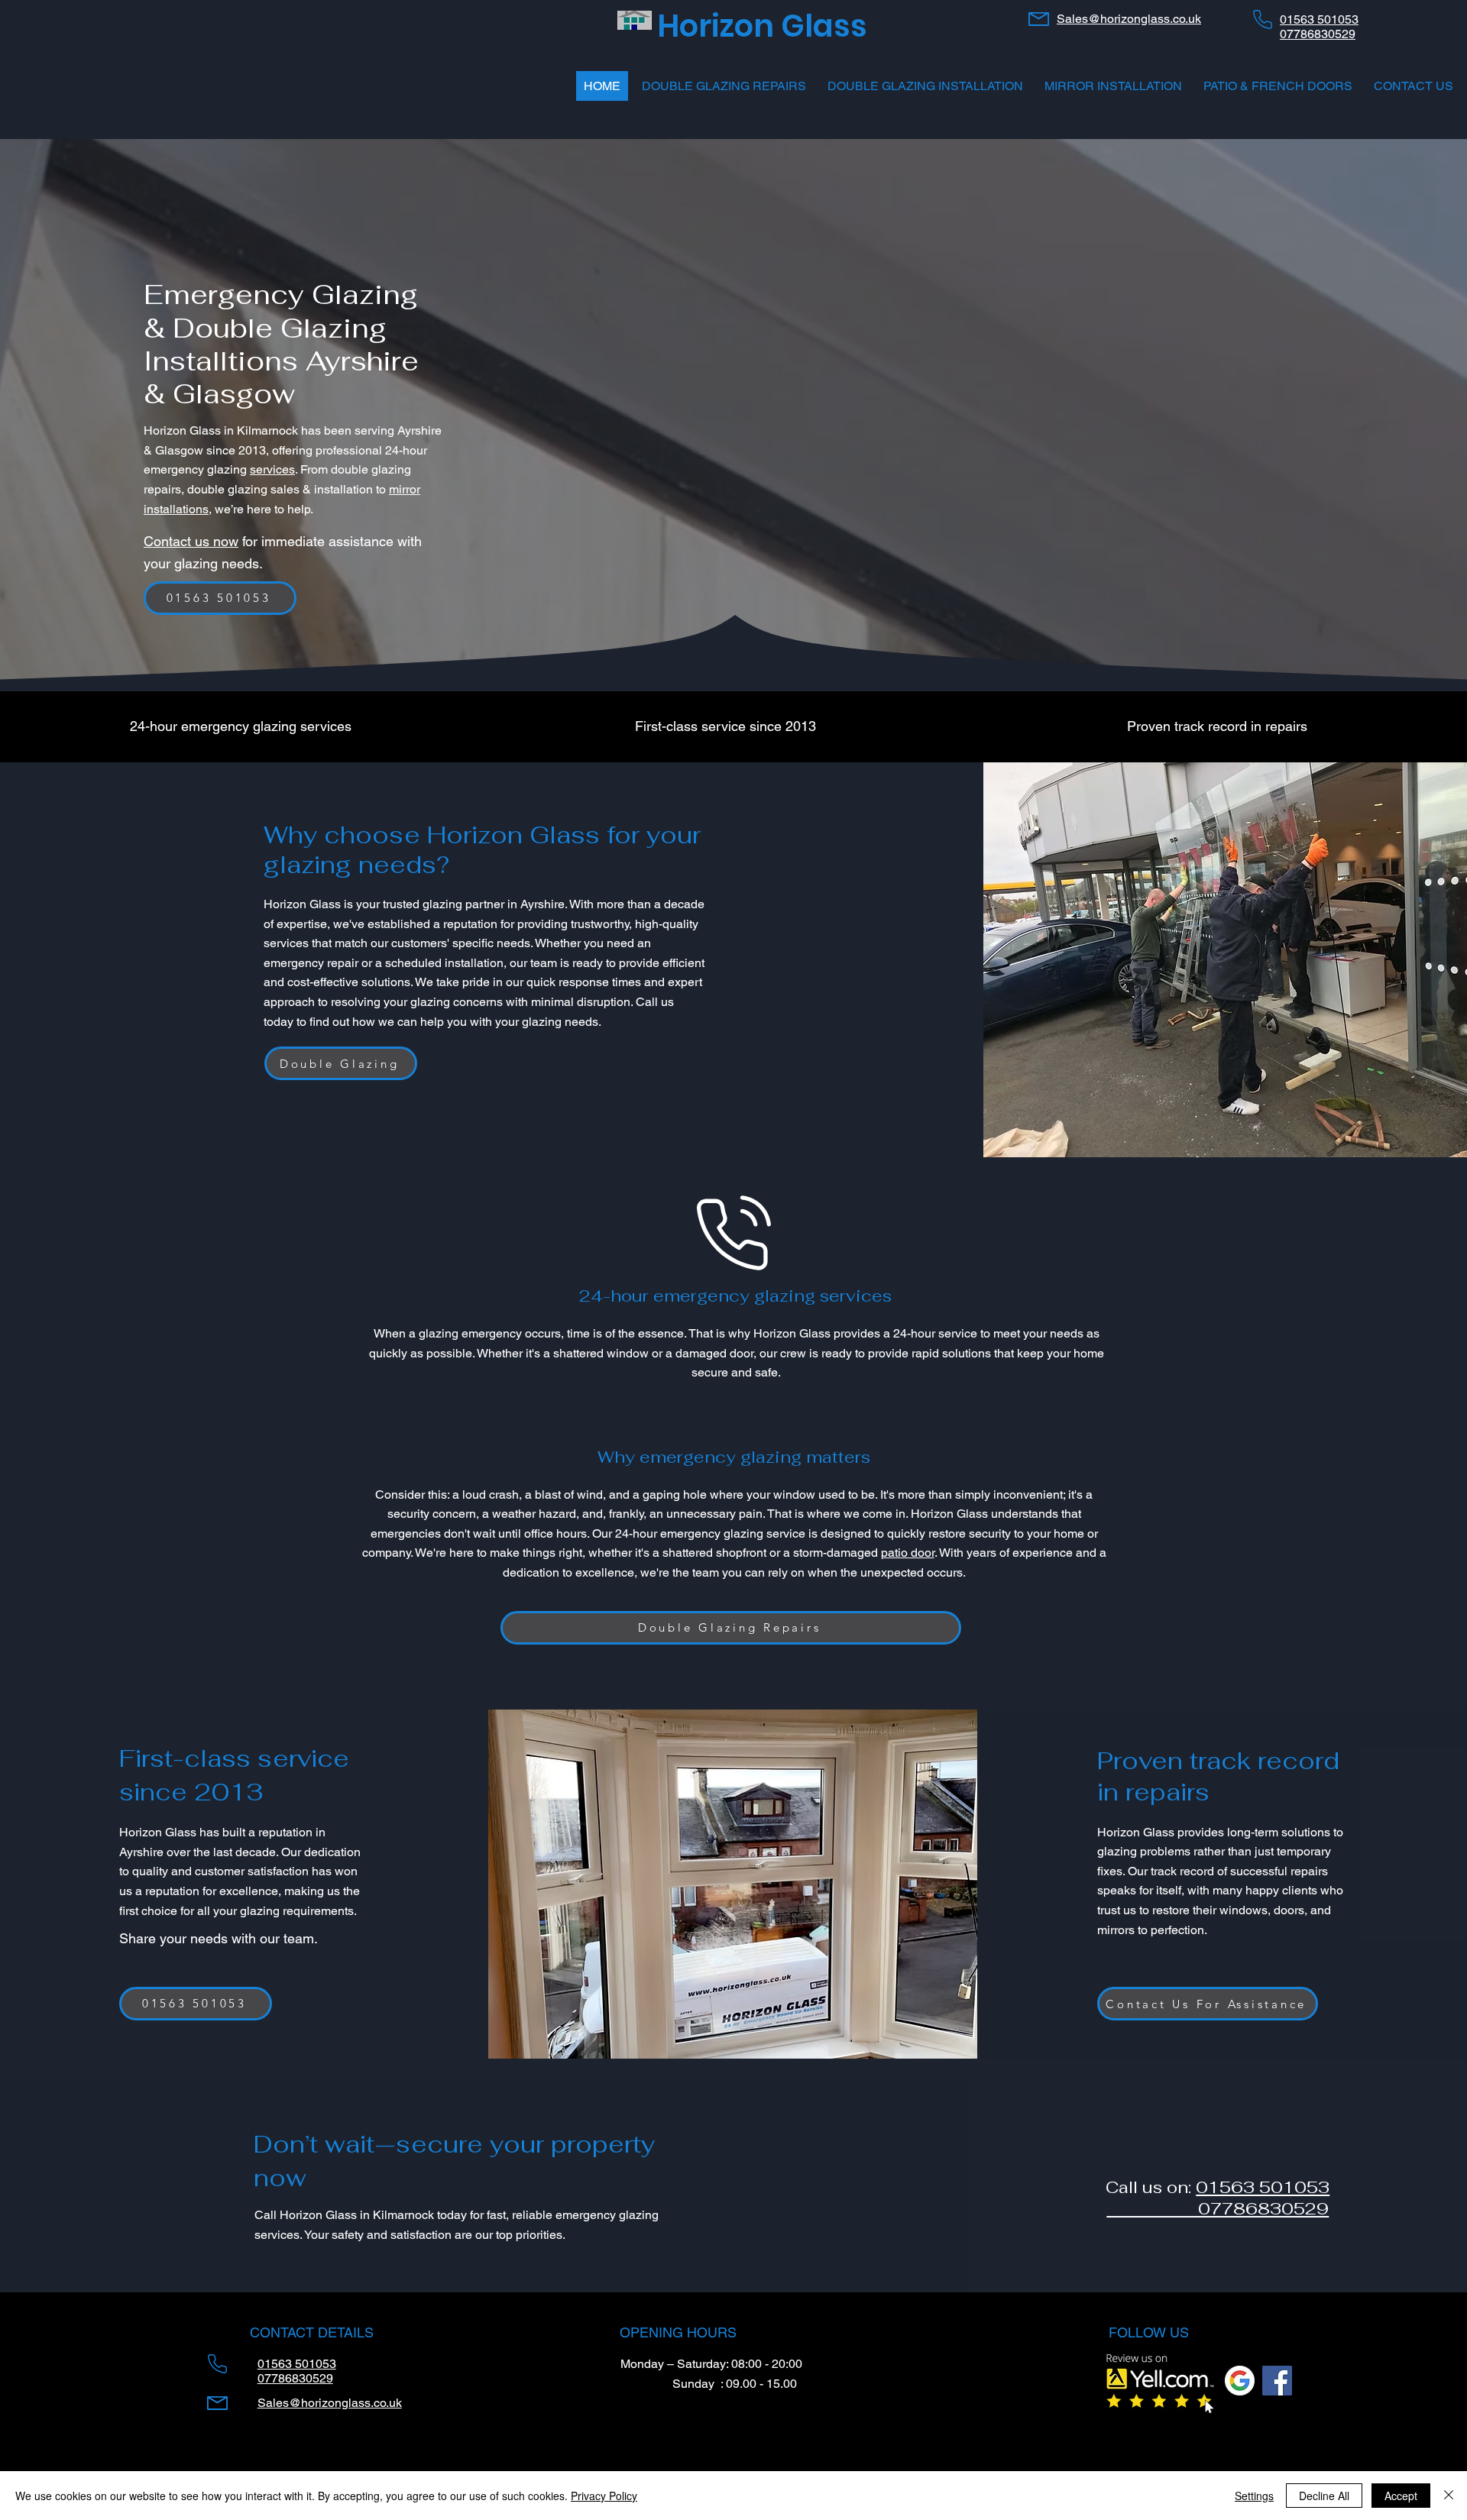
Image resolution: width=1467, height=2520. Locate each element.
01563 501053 (1263, 2187)
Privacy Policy (604, 2496)
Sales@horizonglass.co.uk (1129, 19)
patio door (908, 1553)
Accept (1401, 2496)
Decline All (1324, 2496)
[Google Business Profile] (1240, 2381)
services (272, 469)
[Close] (1449, 2496)
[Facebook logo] (1277, 2381)
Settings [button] (1254, 2496)
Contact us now (191, 541)
